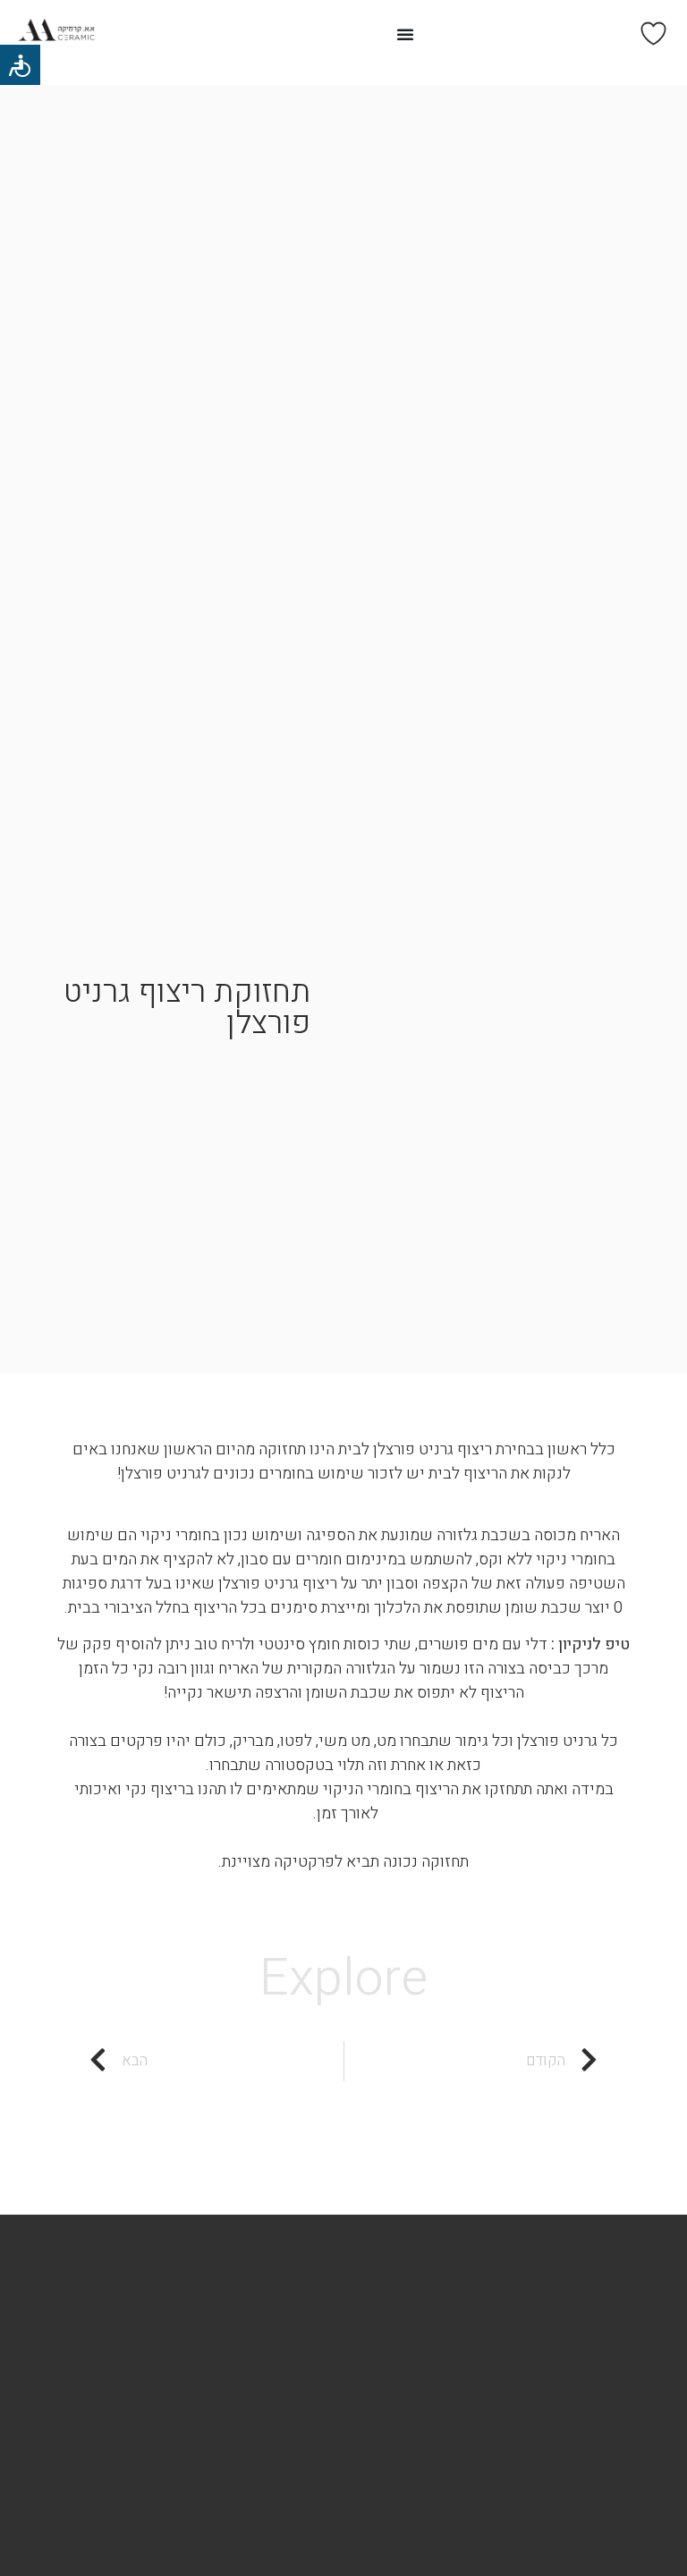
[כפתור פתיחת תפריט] (405, 34)
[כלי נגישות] (20, 65)
